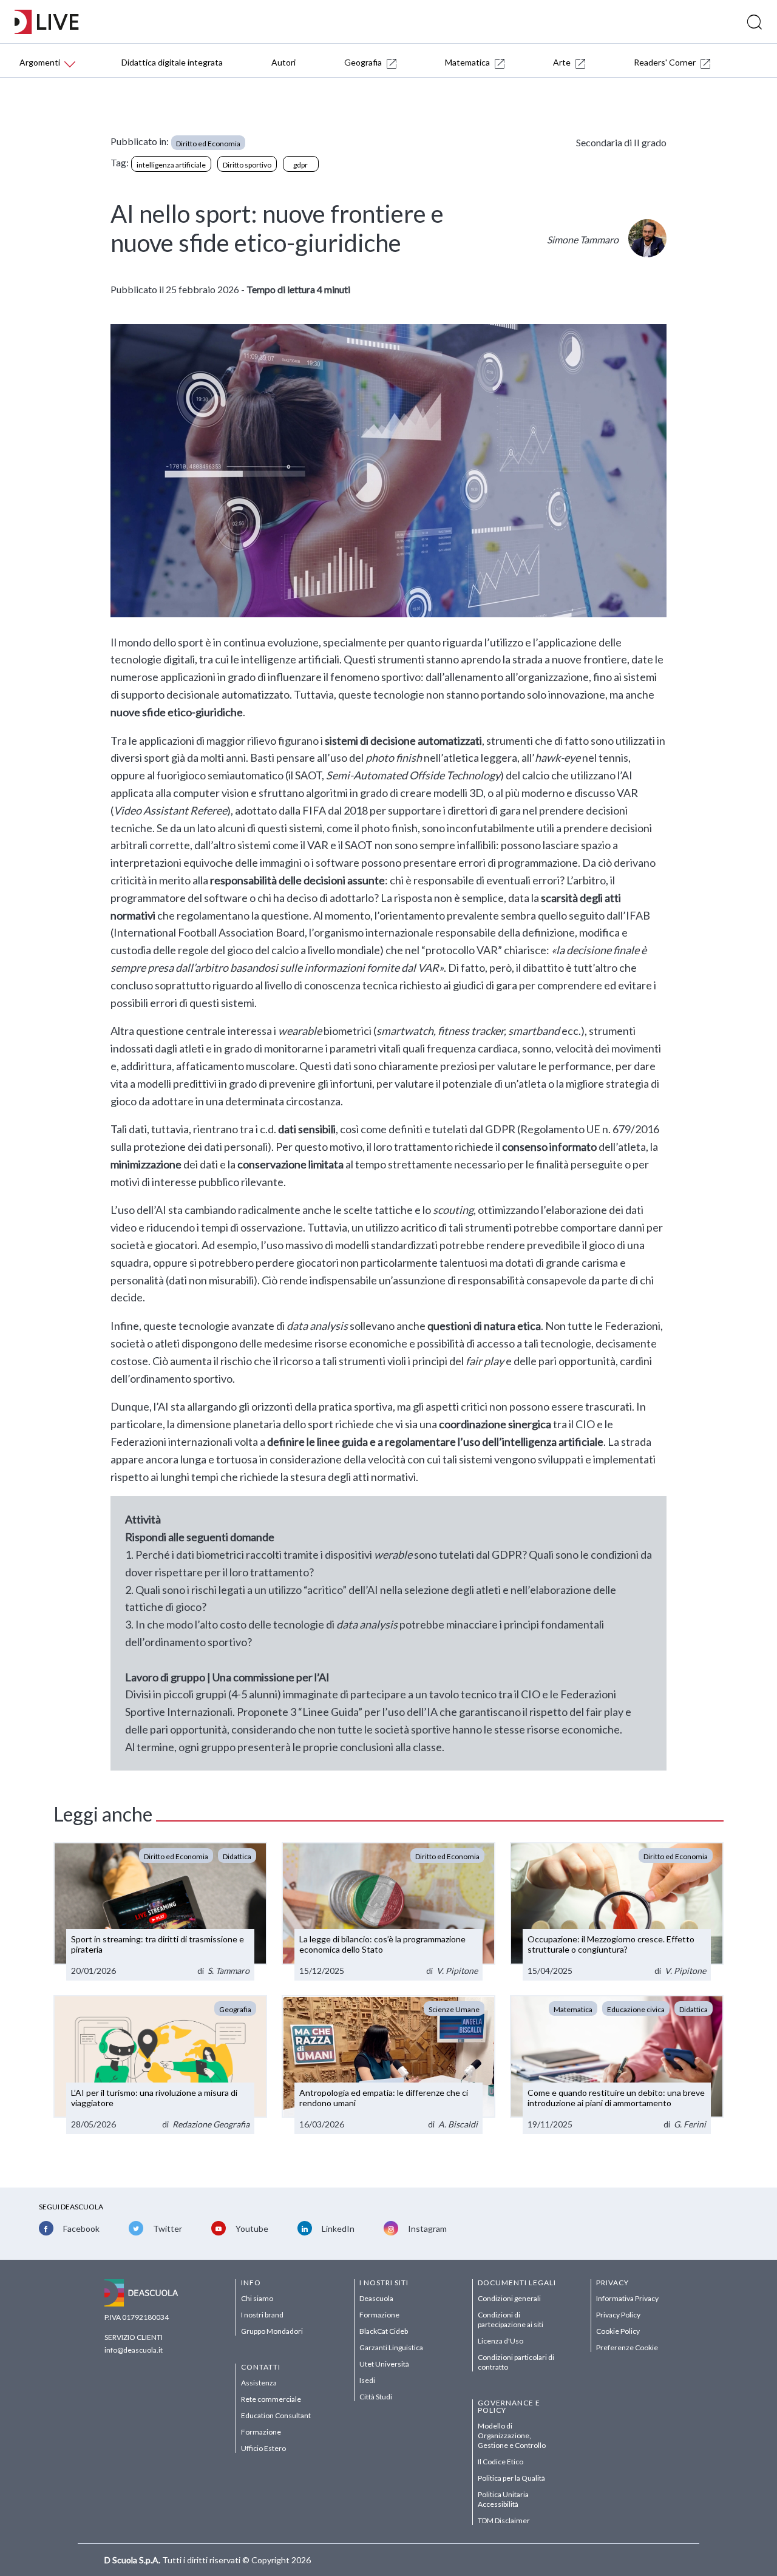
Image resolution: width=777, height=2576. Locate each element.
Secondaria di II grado (621, 142)
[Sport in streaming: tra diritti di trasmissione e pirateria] (160, 1912)
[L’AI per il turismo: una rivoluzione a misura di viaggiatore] (160, 2065)
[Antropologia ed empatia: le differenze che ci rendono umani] (388, 2065)
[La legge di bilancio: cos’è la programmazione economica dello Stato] (388, 1912)
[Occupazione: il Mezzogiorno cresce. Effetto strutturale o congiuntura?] (617, 1912)
